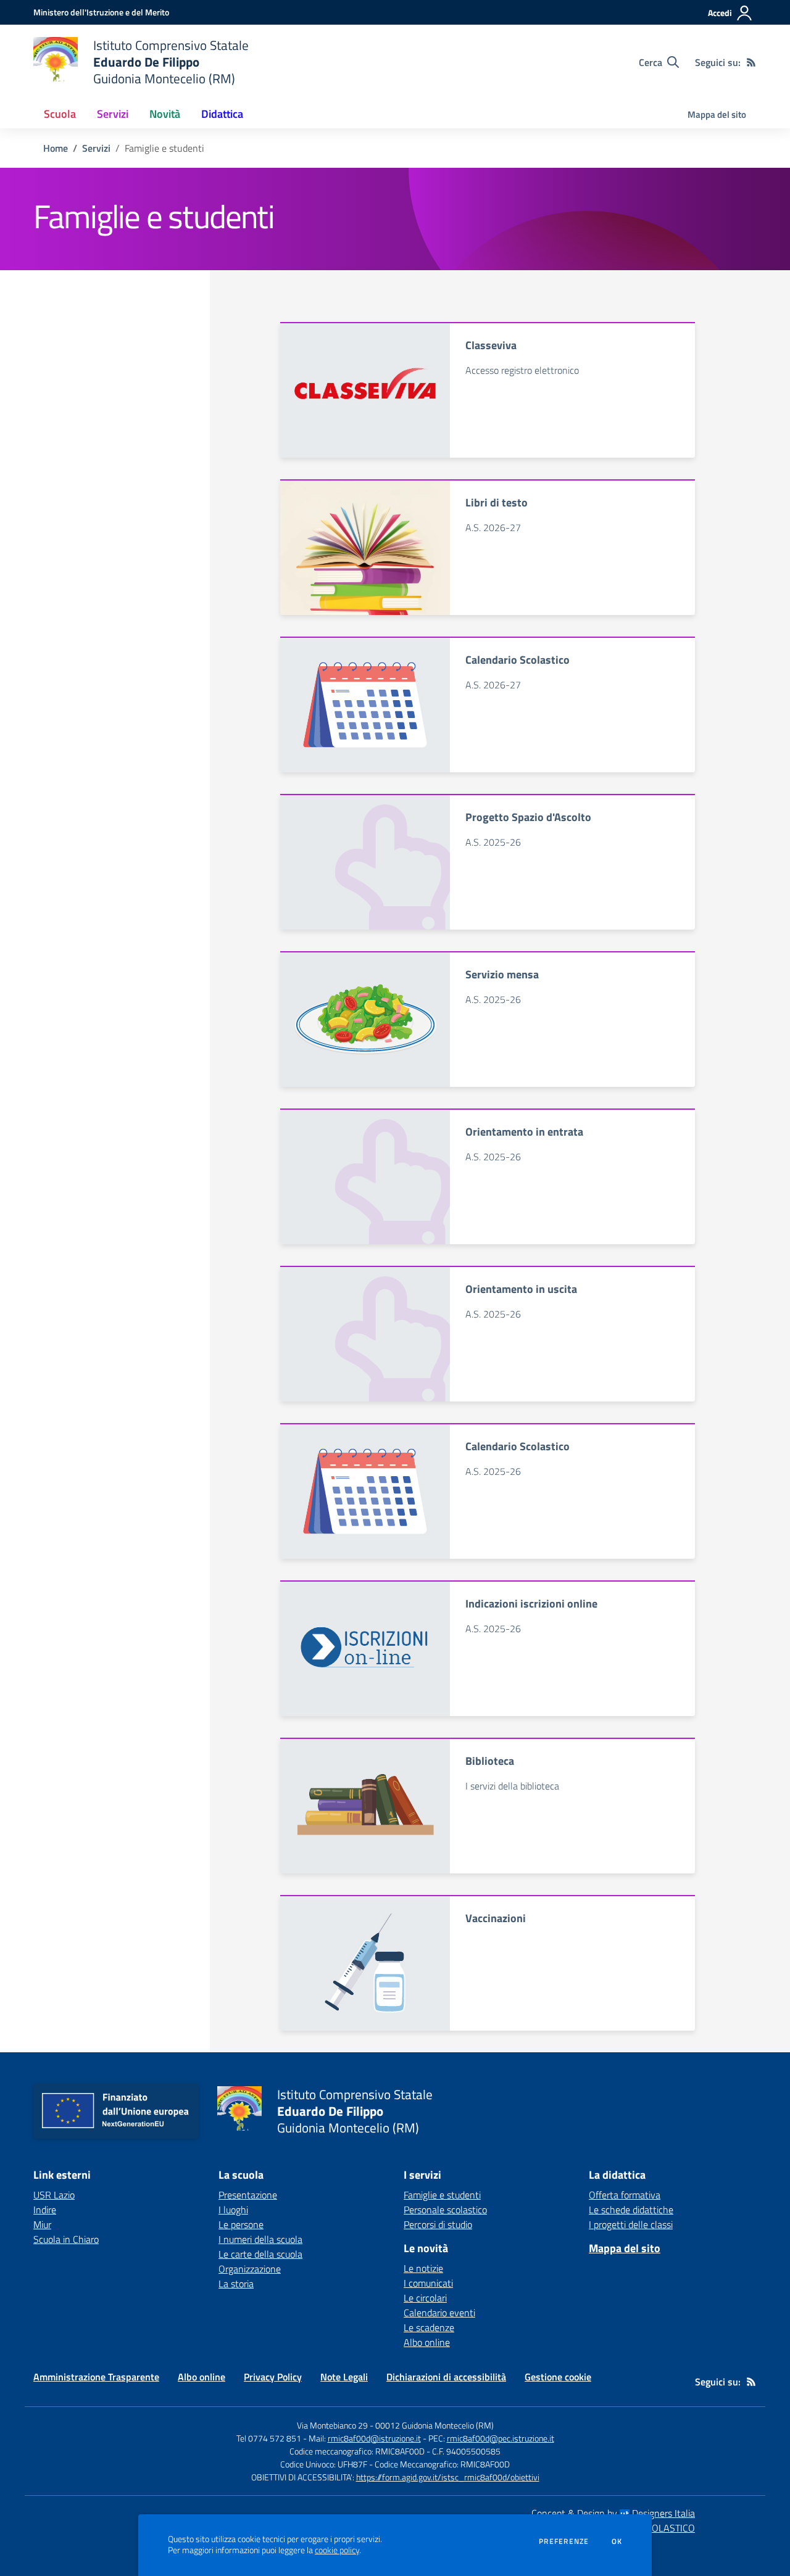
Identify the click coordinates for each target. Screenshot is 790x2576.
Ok (617, 2541)
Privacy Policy (273, 2377)
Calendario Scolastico (518, 660)
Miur (42, 2224)
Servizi (96, 148)
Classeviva (491, 345)
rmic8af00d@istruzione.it (374, 2438)
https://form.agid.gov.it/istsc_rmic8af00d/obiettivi (448, 2477)
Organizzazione (250, 2269)
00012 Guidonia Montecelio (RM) (434, 2425)
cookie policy (337, 2550)
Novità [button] (165, 114)
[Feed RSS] (751, 62)
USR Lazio (54, 2195)
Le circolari (425, 2298)
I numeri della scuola (260, 2239)
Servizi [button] (113, 114)
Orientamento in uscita (521, 1289)
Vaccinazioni (496, 1918)
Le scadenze (429, 2327)
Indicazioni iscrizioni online (531, 1604)
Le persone (241, 2224)
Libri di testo (497, 502)
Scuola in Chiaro (66, 2239)
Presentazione (248, 2195)
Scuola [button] (60, 114)
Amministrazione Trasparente (96, 2377)
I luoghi (233, 2210)
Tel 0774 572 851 (269, 2438)
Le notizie (423, 2268)
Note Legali (344, 2377)
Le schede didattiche (631, 2210)
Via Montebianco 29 (332, 2425)
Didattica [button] (222, 114)
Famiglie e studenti (442, 2195)
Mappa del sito (717, 114)
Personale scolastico (445, 2210)
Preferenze (564, 2541)
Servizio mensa (502, 974)
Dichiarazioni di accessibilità (446, 2377)
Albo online (427, 2342)
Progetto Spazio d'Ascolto (528, 817)
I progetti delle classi (631, 2224)
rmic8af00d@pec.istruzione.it (501, 2438)
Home (56, 148)
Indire (45, 2210)
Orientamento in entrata (524, 1132)
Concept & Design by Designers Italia (613, 2513)
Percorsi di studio (438, 2224)
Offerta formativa (625, 2195)
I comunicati (428, 2283)
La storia (236, 2284)
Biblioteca (490, 1761)
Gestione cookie (558, 2377)
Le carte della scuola (260, 2254)
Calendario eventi (439, 2313)
